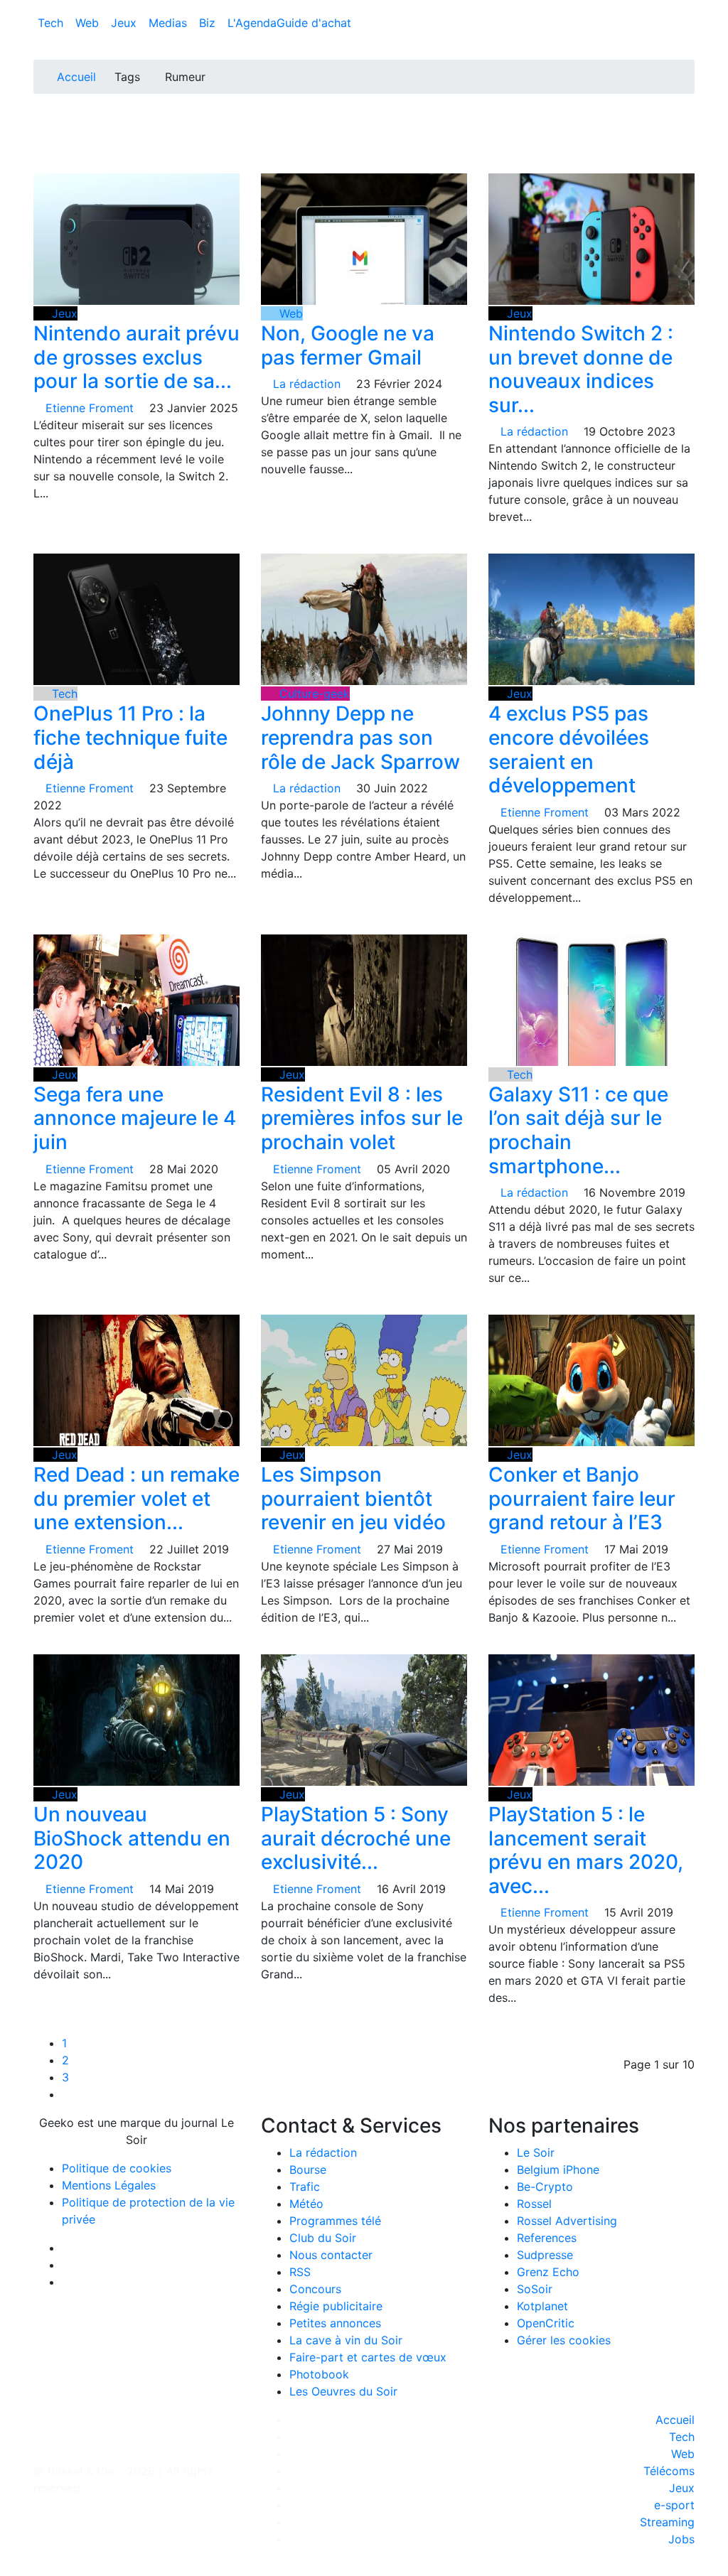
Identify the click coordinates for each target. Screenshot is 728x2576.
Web (89, 23)
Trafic (305, 2187)
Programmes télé (335, 2221)
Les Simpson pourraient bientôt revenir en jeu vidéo (353, 1498)
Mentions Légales (109, 2185)
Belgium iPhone (558, 2170)
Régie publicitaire (336, 2306)
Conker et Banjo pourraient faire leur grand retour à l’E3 (582, 1498)
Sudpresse (545, 2255)
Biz (209, 23)
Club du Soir (323, 2238)
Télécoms (669, 2471)
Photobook (319, 2374)
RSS (300, 2272)
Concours (315, 2289)
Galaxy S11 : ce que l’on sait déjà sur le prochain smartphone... (578, 1130)
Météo (306, 2204)
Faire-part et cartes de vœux (368, 2357)
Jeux (125, 23)
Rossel (534, 2204)
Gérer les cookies (564, 2340)
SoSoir (535, 2289)
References (547, 2238)
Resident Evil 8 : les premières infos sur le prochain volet (362, 1118)
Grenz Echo (548, 2272)
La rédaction (323, 2152)
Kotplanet (542, 2306)
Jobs (681, 2539)
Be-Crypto (545, 2187)
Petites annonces (335, 2323)
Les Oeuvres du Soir (343, 2391)
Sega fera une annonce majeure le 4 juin (135, 1118)
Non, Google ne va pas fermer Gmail (348, 345)
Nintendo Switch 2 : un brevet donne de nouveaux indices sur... (581, 369)
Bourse (308, 2170)
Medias (170, 23)
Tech (52, 23)
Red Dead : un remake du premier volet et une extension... (136, 1498)
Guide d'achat (314, 23)
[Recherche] (690, 26)
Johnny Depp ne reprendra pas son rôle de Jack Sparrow (360, 737)
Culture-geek (313, 694)
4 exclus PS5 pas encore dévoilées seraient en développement (569, 749)
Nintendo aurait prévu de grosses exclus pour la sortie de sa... (136, 357)
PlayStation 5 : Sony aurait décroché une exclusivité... (356, 1838)
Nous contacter (331, 2255)
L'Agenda (252, 23)
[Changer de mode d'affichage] (687, 9)
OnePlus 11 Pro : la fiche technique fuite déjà (130, 737)
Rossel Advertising (567, 2221)
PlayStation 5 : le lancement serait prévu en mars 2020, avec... (586, 1850)
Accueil (76, 77)
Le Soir (536, 2152)
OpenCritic (546, 2323)
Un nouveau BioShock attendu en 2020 (132, 1838)
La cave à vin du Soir (346, 2340)
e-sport (674, 2505)
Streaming (667, 2522)
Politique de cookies (117, 2168)
